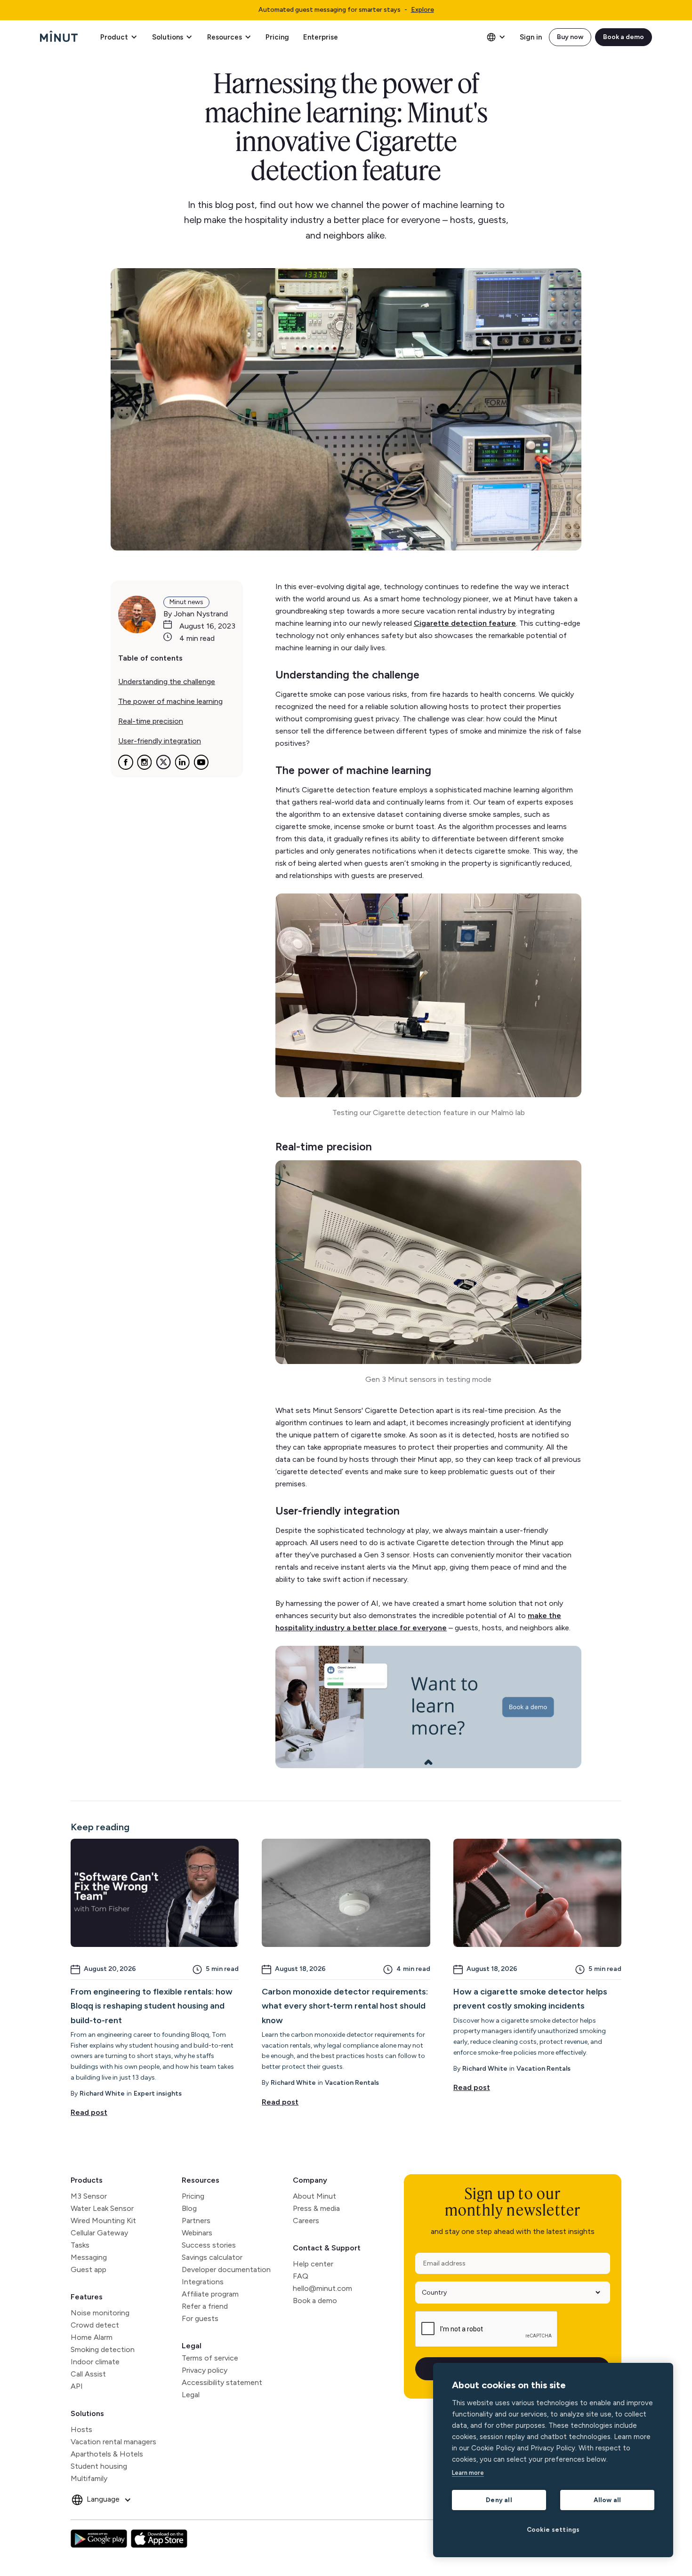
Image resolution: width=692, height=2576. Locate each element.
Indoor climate (95, 2362)
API (77, 2386)
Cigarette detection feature (465, 623)
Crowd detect (95, 2325)
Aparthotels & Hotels (107, 2454)
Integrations (203, 2282)
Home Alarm (92, 2337)
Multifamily (89, 2478)
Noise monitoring (100, 2313)
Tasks (80, 2245)
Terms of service (210, 2358)
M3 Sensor (89, 2196)
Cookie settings (553, 2529)
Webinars (197, 2233)
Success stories (209, 2245)
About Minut (314, 2196)
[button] (119, 37)
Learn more (468, 2473)
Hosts (81, 2429)
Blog (189, 2208)
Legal (192, 2346)
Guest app (89, 2269)
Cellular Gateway (99, 2233)
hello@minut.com (322, 2288)
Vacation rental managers (113, 2442)
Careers (306, 2221)
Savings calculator (212, 2257)
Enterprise (321, 37)
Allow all (608, 2500)
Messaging (89, 2257)
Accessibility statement (222, 2382)
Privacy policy (205, 2370)
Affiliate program (210, 2294)
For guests (200, 2318)
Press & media (316, 2208)
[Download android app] (99, 2539)
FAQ (301, 2276)
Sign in (531, 37)
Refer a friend (205, 2306)
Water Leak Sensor (102, 2208)
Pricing (277, 37)
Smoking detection (103, 2349)
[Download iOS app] (159, 2539)
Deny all (499, 2500)
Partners (196, 2221)
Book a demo (624, 37)
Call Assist (88, 2374)
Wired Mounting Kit (103, 2221)
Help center (313, 2264)
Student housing (99, 2466)
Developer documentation (226, 2269)
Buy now (570, 37)
